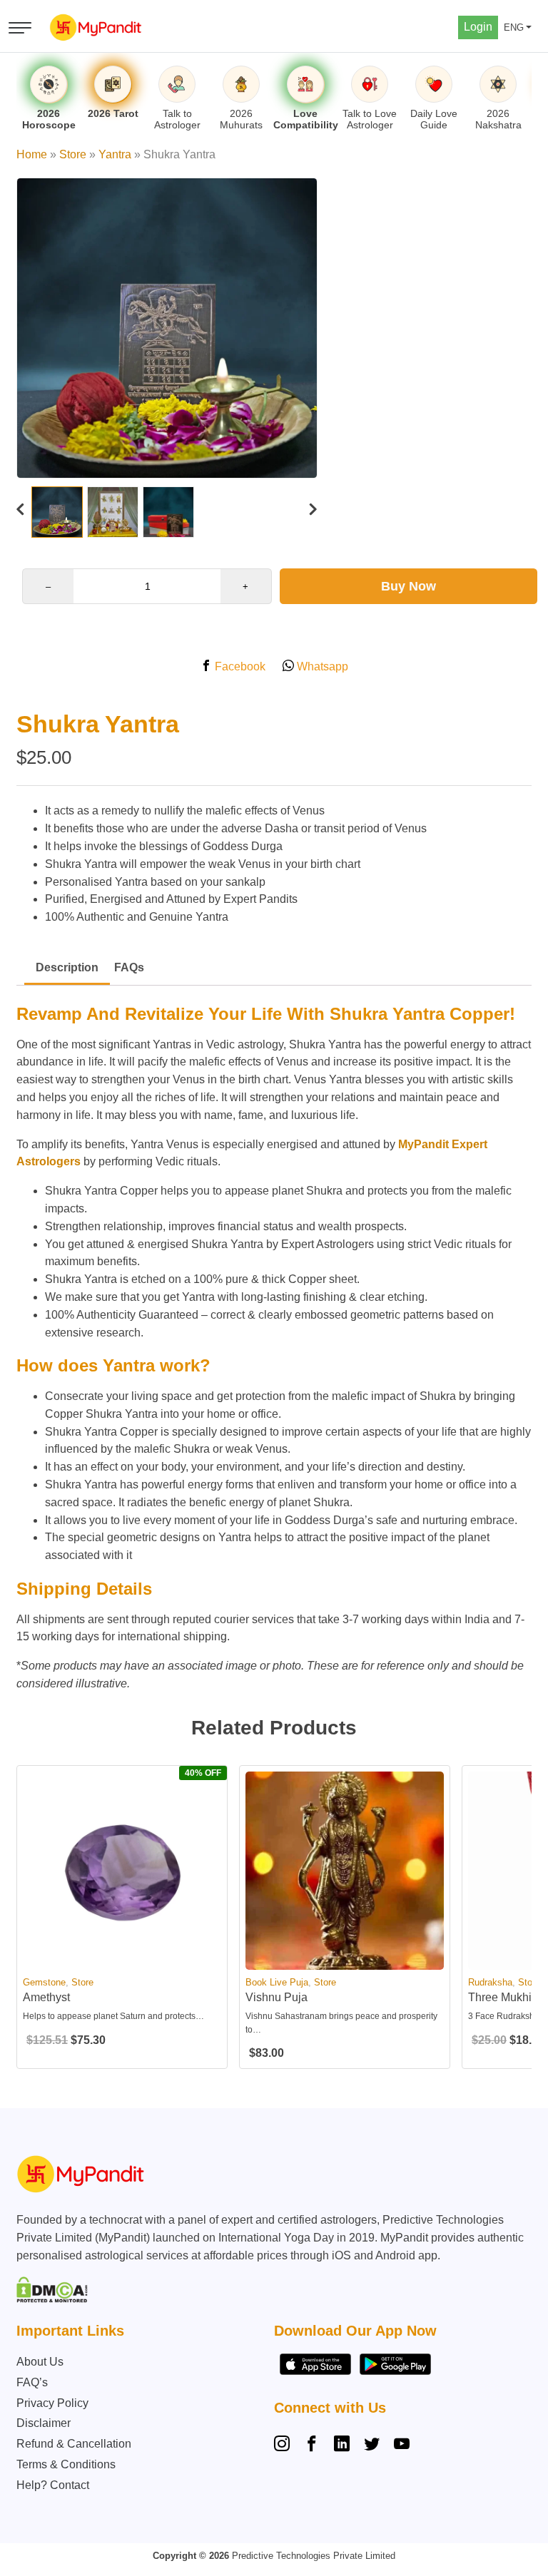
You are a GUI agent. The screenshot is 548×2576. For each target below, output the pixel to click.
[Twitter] (372, 2445)
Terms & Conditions (66, 2464)
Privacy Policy (52, 2403)
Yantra (115, 154)
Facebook (239, 666)
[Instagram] (285, 2445)
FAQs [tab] (129, 967)
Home (32, 154)
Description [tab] (67, 967)
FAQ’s (32, 2382)
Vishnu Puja (276, 1997)
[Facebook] (312, 2445)
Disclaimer (44, 2423)
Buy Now (409, 586)
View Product (122, 1957)
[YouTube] (402, 2445)
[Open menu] (20, 28)
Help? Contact (53, 2485)
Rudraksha (490, 1982)
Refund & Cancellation (74, 2444)
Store (73, 154)
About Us (40, 2362)
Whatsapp (321, 666)
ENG (514, 27)
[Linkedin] (342, 2445)
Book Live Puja (277, 1982)
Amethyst (46, 1997)
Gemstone (44, 1982)
